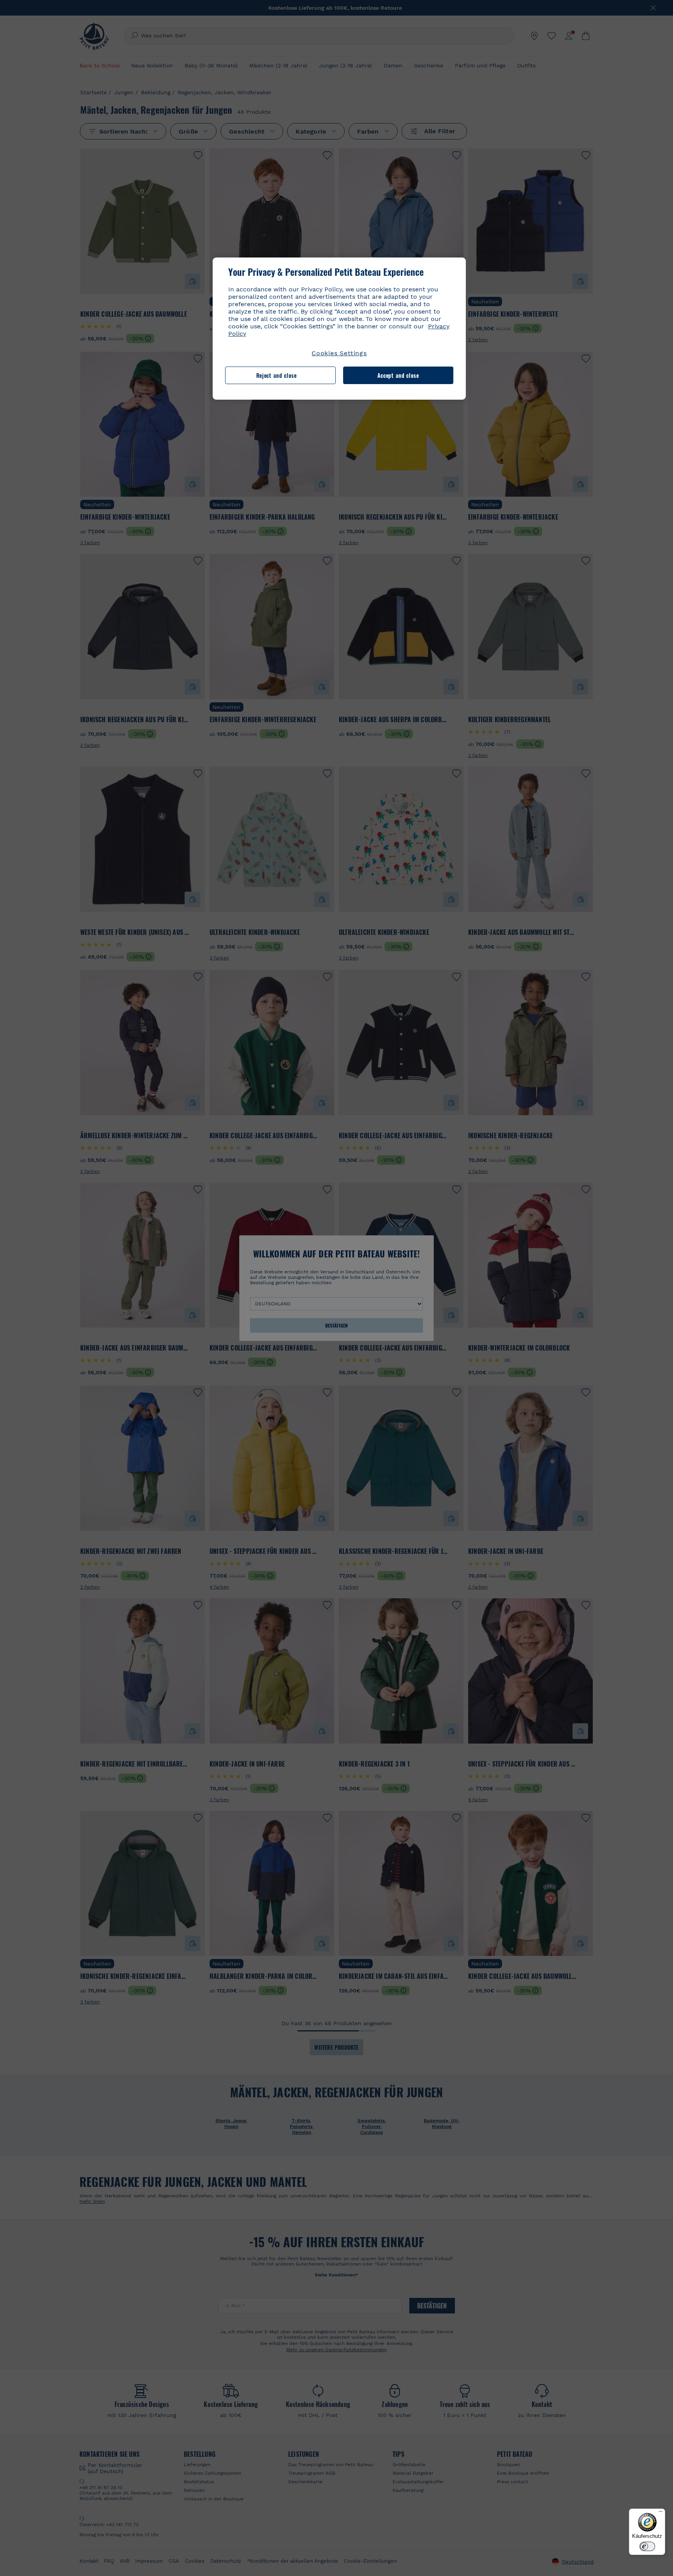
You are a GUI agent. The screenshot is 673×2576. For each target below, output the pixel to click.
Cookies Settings (339, 353)
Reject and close (277, 375)
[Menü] (661, 2513)
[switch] (647, 2546)
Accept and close (398, 375)
